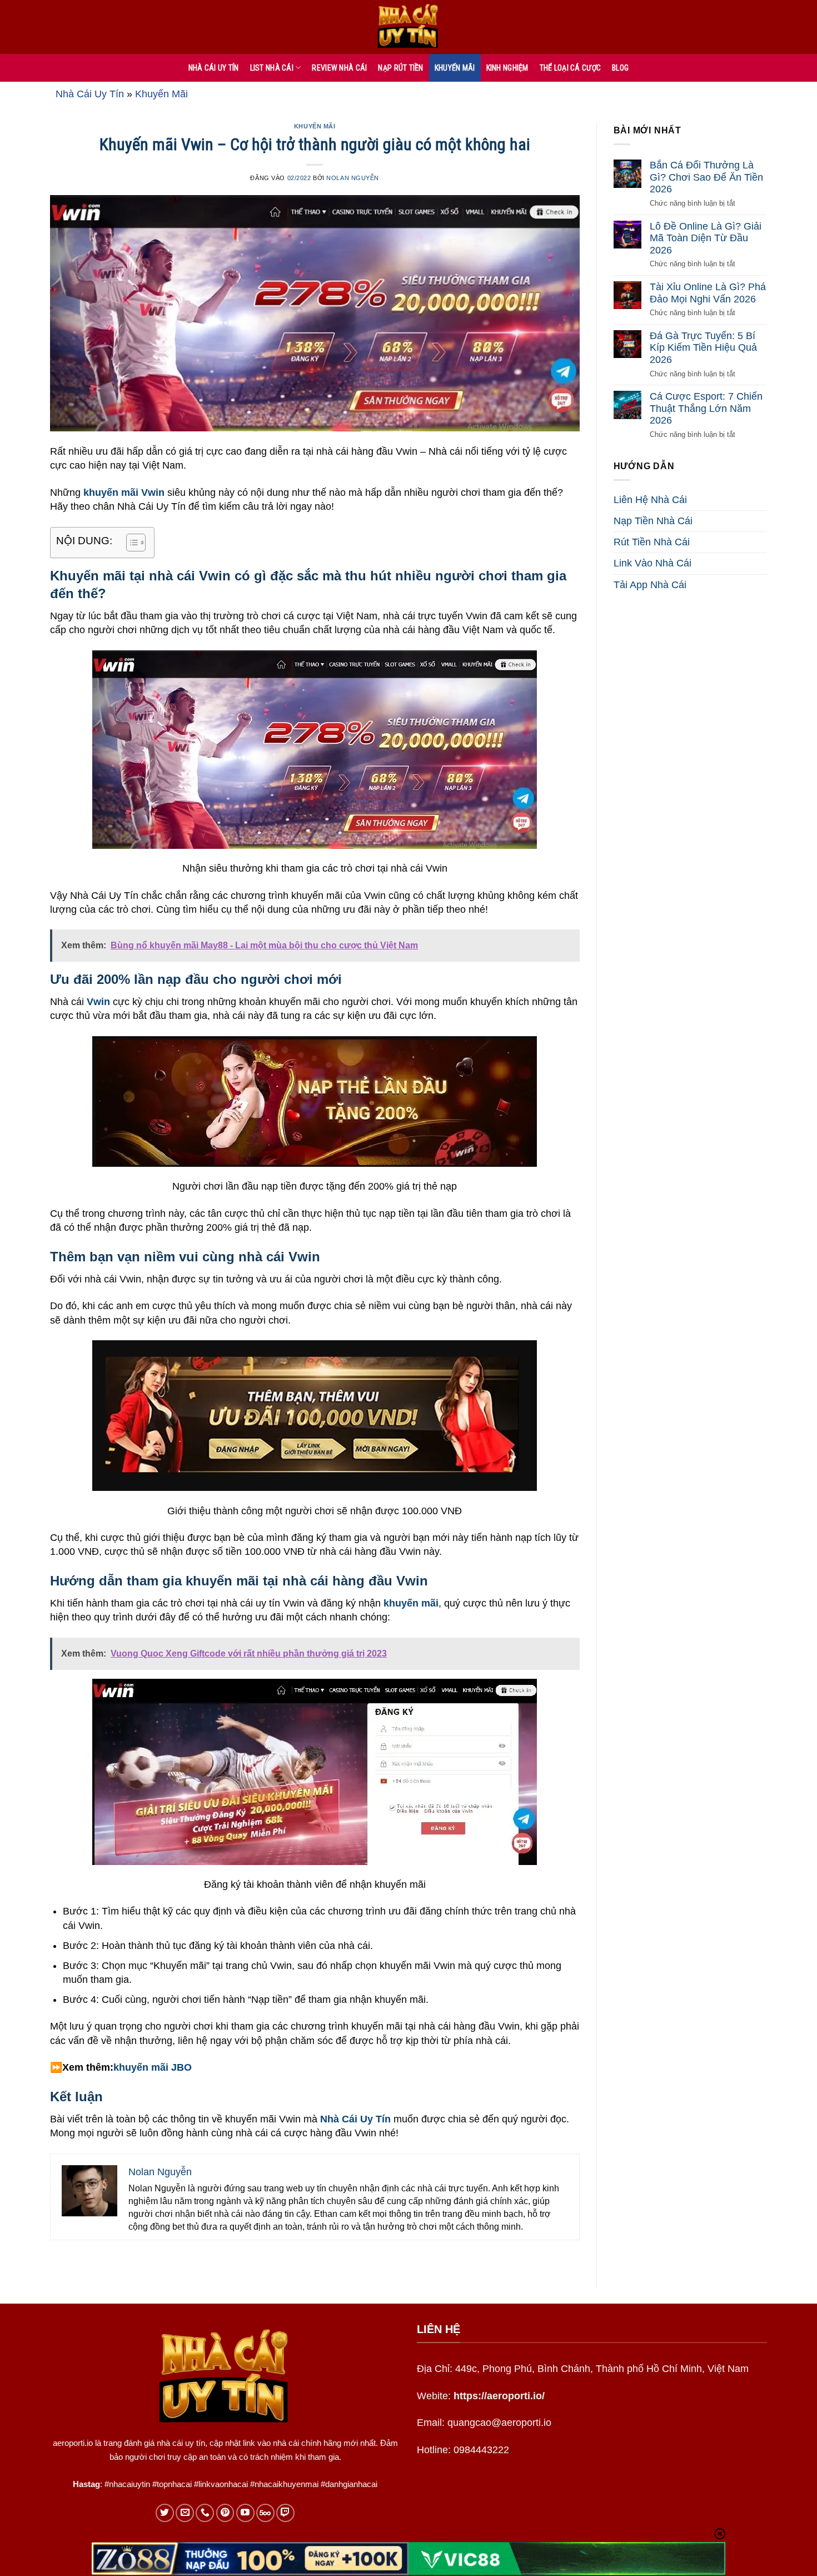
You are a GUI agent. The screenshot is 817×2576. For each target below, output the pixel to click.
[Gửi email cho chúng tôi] (185, 2513)
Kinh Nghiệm (507, 68)
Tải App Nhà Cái (650, 585)
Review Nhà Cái (339, 68)
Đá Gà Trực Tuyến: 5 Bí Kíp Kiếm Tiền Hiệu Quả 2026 (703, 348)
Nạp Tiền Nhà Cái (653, 521)
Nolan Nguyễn (353, 178)
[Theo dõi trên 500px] (265, 2513)
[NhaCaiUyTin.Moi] (409, 27)
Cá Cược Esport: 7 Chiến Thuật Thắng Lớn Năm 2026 (706, 408)
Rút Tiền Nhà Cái (652, 542)
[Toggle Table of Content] (130, 543)
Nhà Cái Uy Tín (90, 94)
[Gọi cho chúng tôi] (205, 2513)
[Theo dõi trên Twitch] (285, 2513)
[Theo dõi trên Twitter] (165, 2513)
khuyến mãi (411, 1603)
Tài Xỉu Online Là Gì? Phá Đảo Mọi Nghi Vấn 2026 (708, 293)
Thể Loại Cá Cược (570, 68)
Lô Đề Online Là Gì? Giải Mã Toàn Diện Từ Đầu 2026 (706, 238)
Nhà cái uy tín (214, 68)
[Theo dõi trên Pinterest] (225, 2513)
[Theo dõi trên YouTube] (245, 2513)
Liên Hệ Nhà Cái (650, 500)
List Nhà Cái (272, 68)
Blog (620, 68)
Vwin (98, 1002)
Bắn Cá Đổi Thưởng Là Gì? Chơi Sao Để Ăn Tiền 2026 (706, 177)
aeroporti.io (73, 2443)
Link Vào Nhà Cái (652, 563)
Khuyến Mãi (455, 68)
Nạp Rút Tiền (400, 68)
